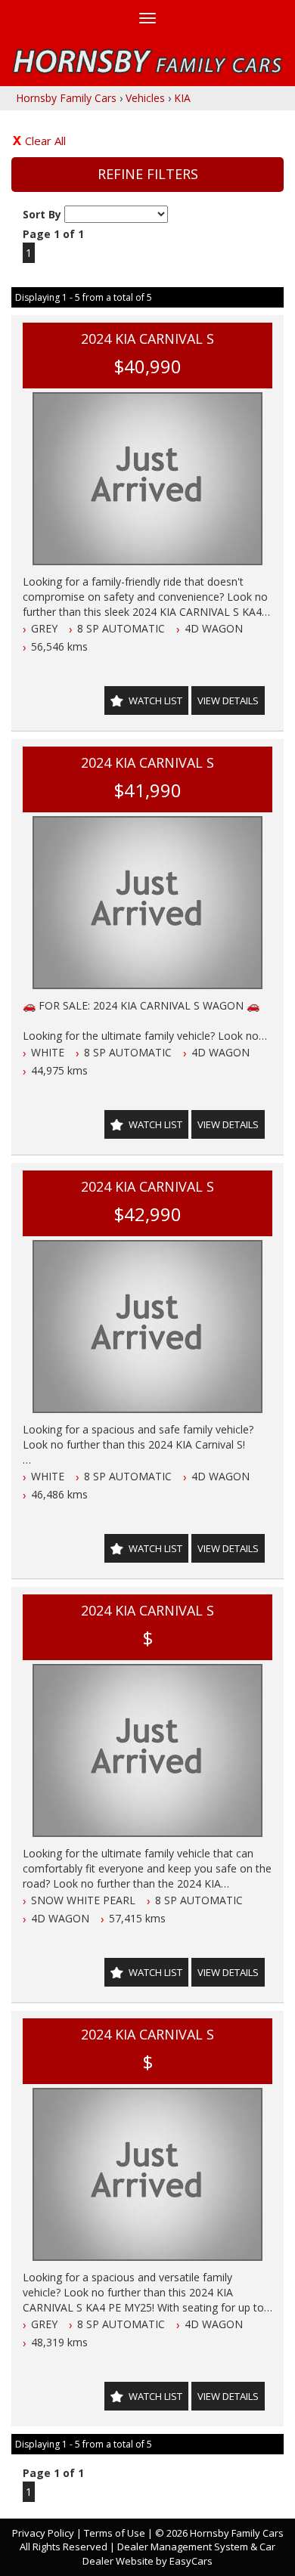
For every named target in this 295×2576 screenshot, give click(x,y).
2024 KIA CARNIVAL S (147, 339)
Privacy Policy (44, 2533)
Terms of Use (116, 2533)
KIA (182, 98)
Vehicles (145, 98)
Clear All (45, 141)
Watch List (155, 700)
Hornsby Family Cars (66, 98)
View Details (228, 700)
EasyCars (191, 2561)
